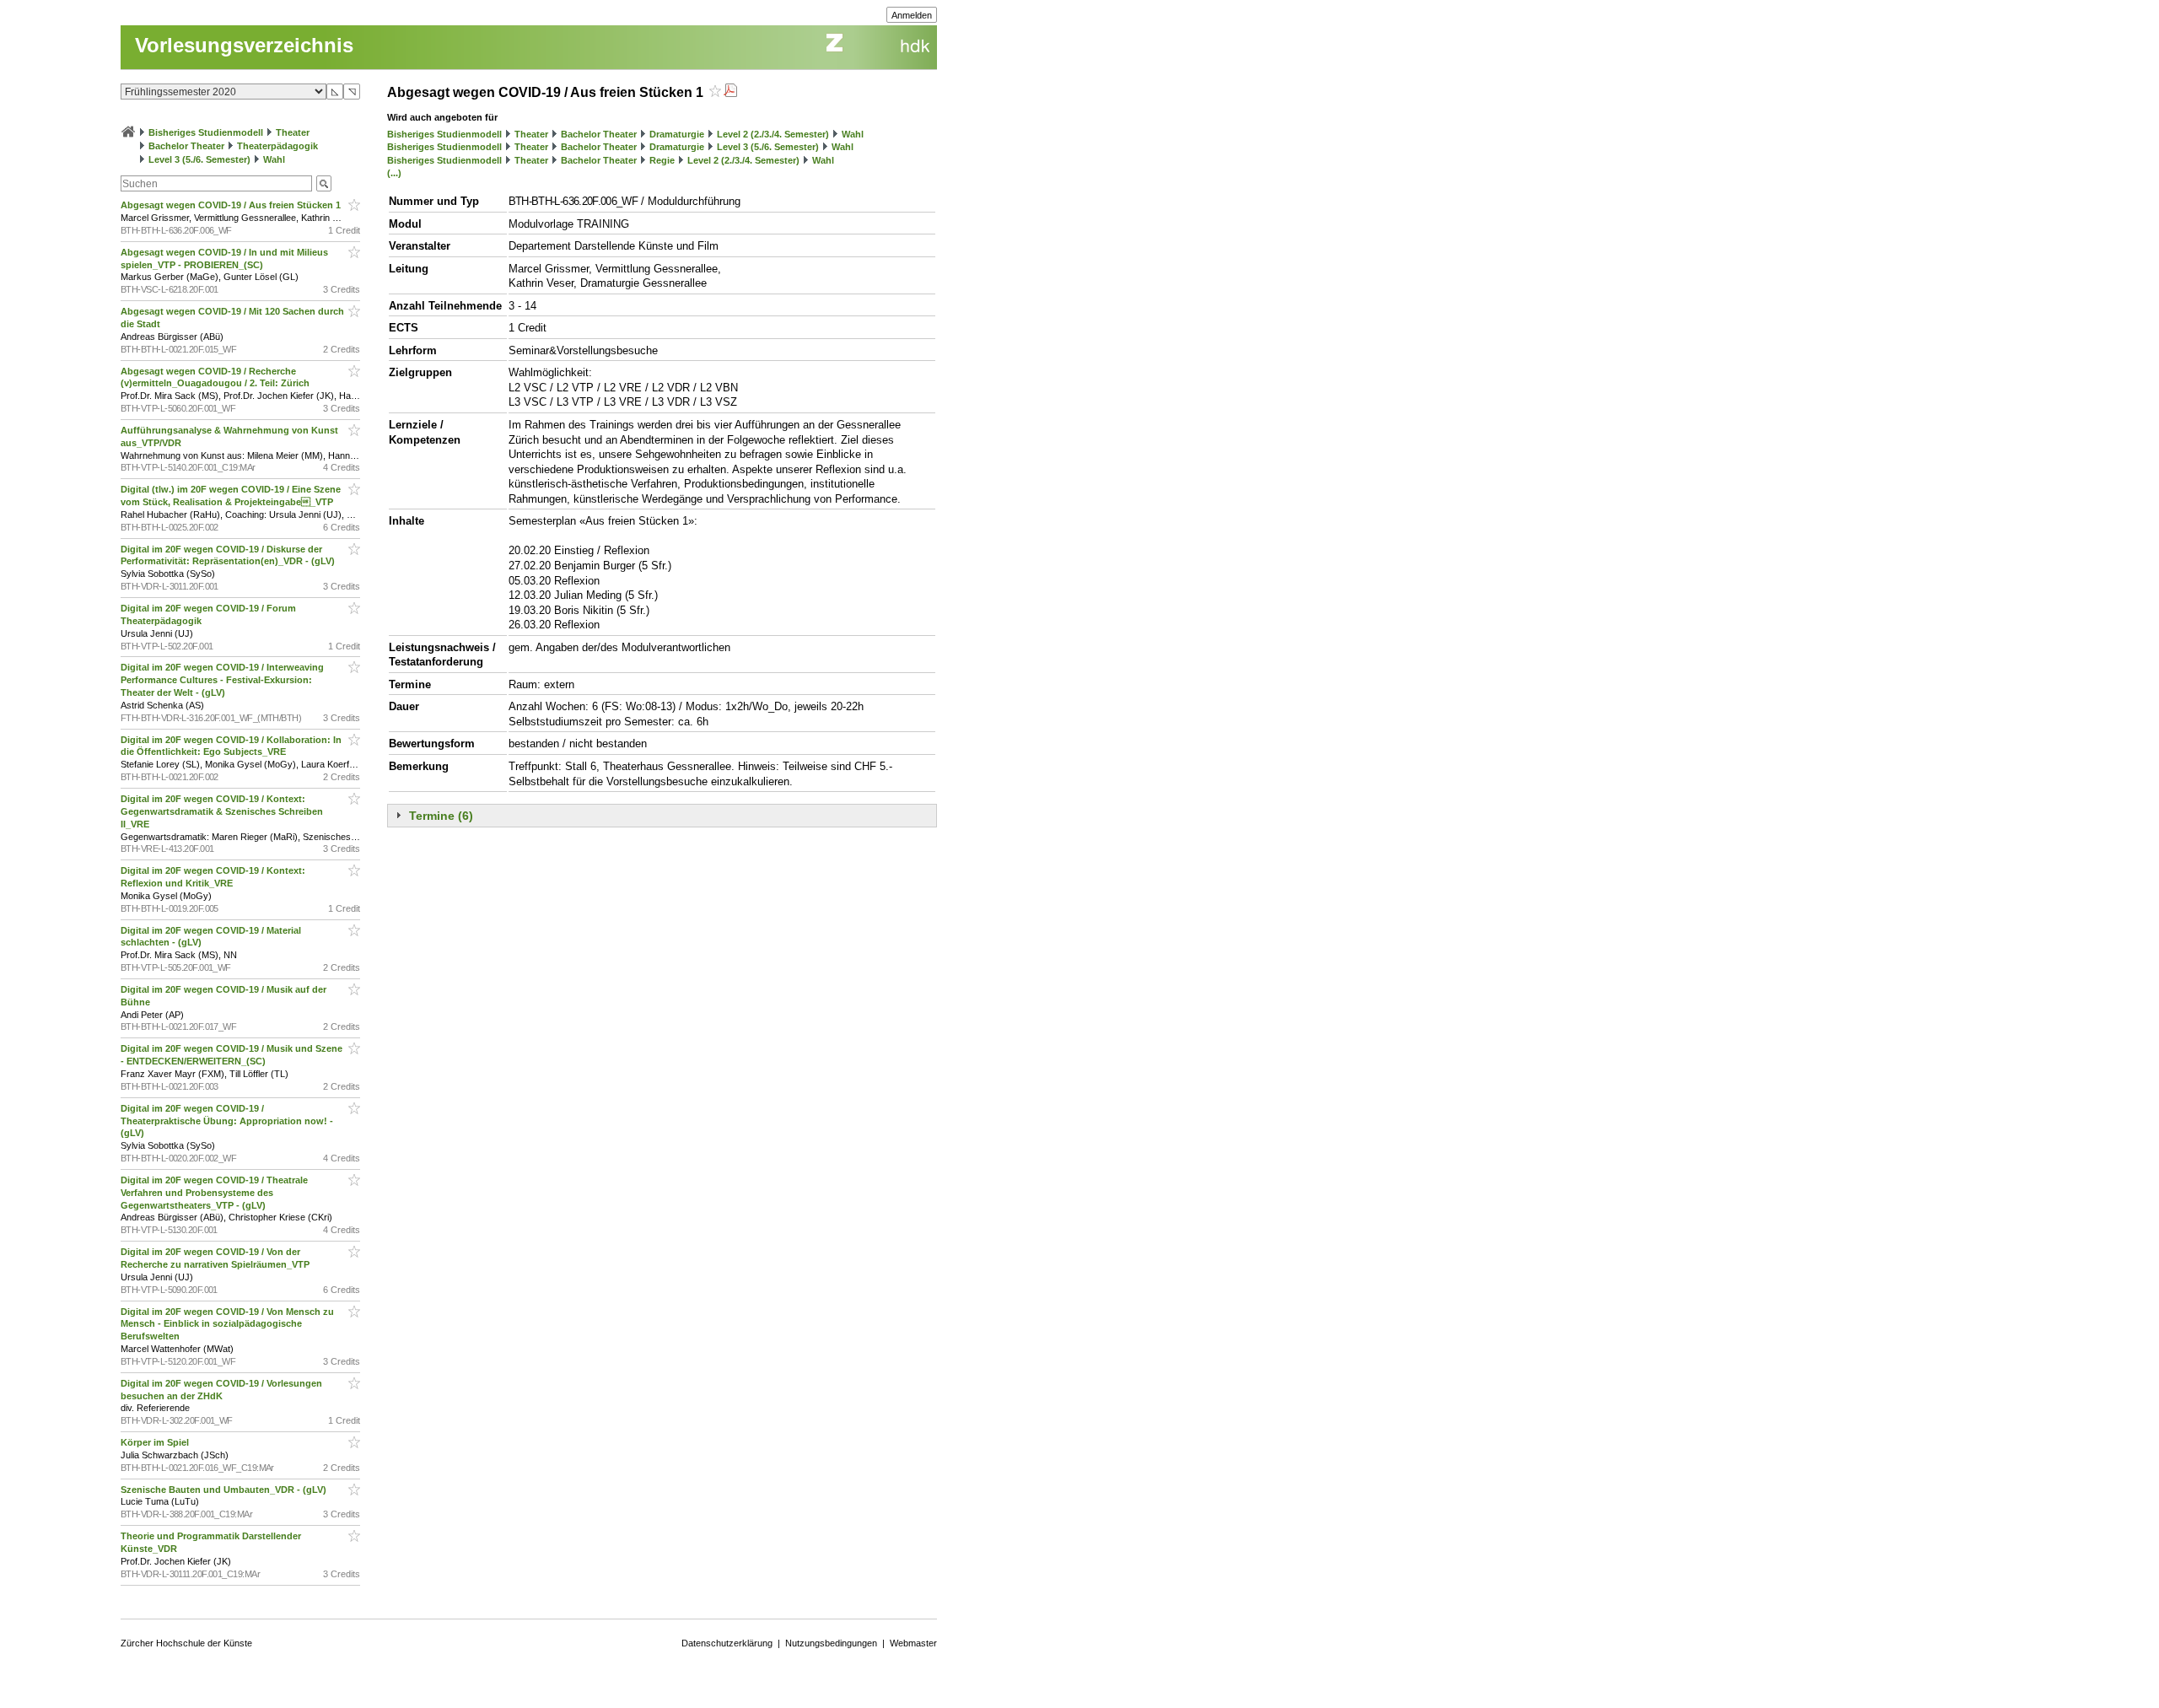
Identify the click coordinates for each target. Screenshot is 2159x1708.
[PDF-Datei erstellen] (730, 92)
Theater (293, 132)
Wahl (274, 159)
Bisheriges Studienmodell (206, 132)
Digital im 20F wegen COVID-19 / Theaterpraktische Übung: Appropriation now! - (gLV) (227, 1121)
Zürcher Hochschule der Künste (186, 1643)
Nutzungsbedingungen (831, 1643)
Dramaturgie (677, 134)
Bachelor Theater (186, 146)
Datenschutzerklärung (727, 1643)
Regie (662, 160)
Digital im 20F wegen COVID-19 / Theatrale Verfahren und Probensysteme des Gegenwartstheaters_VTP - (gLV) (214, 1193)
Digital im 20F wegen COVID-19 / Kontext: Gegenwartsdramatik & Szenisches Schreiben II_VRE (222, 811)
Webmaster (913, 1643)
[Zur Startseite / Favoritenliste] (128, 132)
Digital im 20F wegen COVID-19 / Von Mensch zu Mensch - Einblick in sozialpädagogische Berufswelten (227, 1324)
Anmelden (912, 15)
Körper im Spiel (156, 1442)
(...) (394, 173)
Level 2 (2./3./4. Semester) (773, 134)
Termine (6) (441, 816)
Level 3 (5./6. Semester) (199, 159)
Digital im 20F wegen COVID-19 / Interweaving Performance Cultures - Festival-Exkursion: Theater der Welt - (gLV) (222, 680)
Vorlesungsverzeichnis (244, 45)
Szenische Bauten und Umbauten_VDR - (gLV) (225, 1490)
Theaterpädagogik (277, 146)
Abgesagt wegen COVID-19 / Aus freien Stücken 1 (232, 205)
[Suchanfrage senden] (324, 183)
